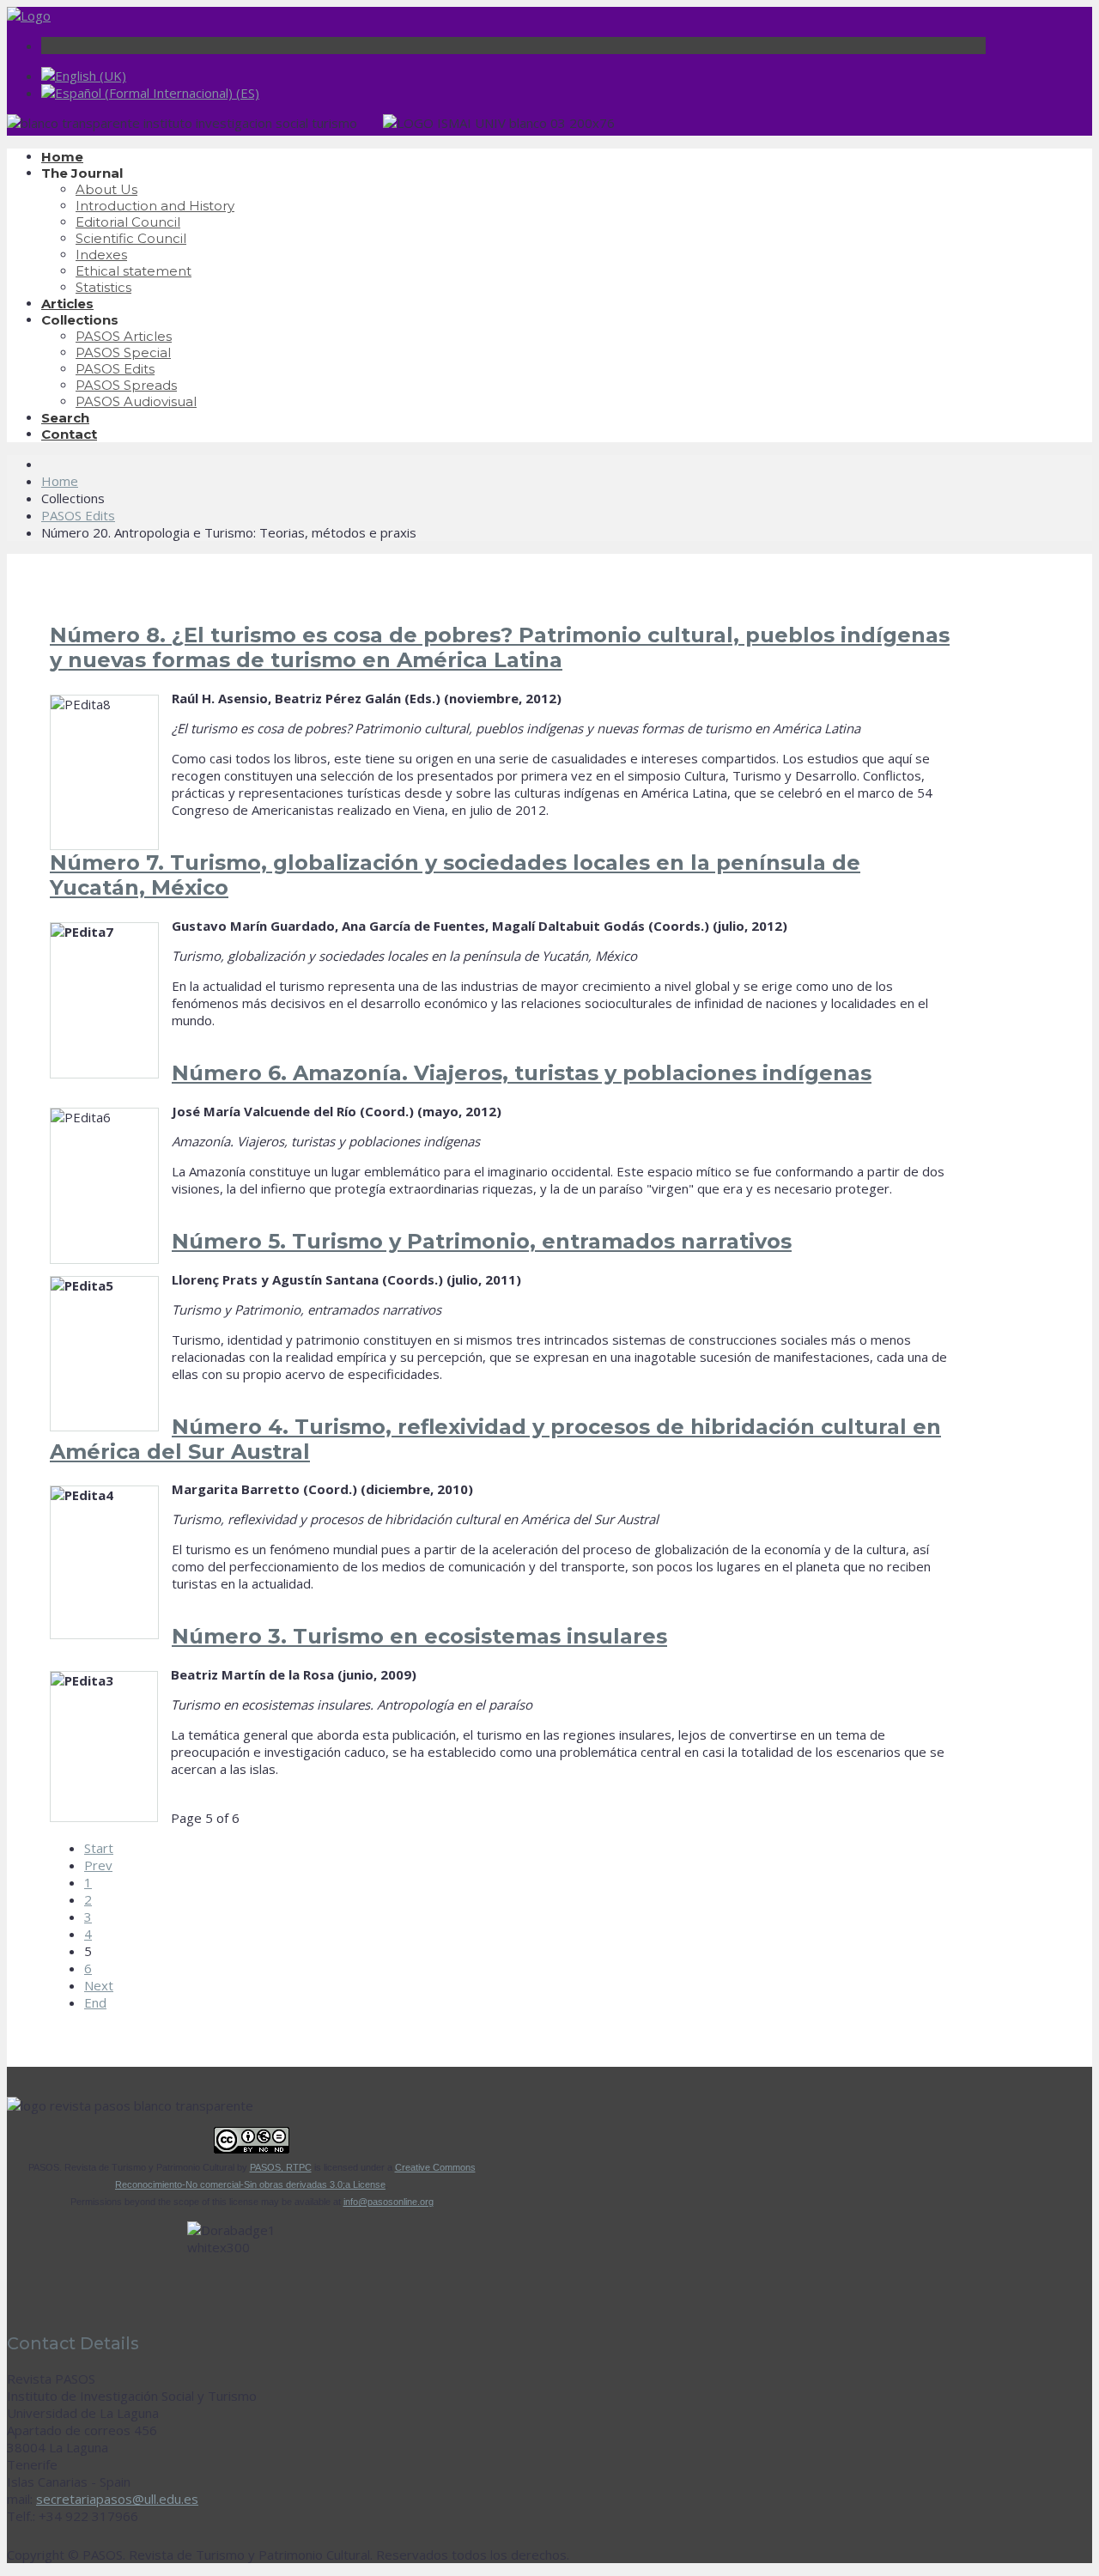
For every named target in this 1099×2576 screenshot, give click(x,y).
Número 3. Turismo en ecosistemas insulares (419, 1636)
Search (65, 418)
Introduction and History (155, 206)
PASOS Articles (124, 336)
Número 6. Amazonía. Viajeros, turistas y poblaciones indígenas (522, 1073)
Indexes (101, 255)
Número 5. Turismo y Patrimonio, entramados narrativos (482, 1241)
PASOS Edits (115, 369)
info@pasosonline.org (389, 2202)
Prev (98, 1865)
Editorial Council (128, 222)
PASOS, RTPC (281, 2167)
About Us (106, 189)
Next (99, 1985)
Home (62, 157)
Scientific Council (131, 238)
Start (99, 1848)
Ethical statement (134, 271)
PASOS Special (123, 352)
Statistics (103, 287)
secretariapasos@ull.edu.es (117, 2499)
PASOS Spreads (126, 385)
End (95, 2002)
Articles (67, 304)
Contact (69, 434)
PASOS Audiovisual (136, 401)
